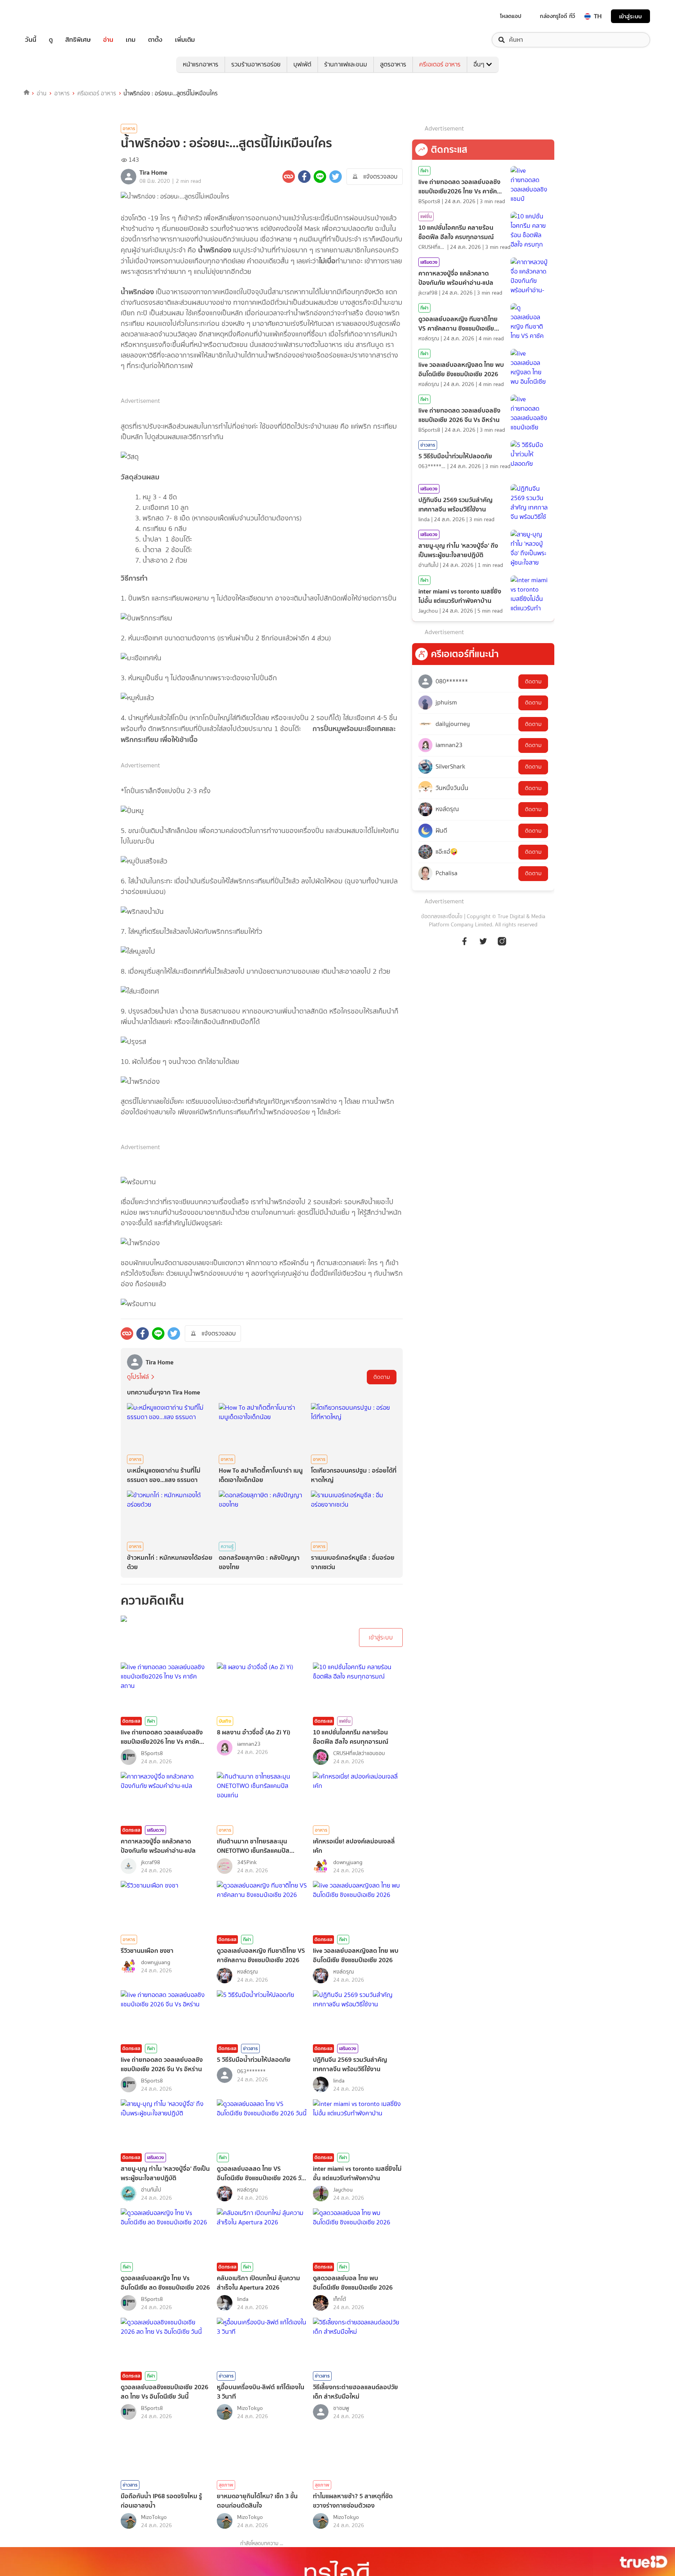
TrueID (48, 16)
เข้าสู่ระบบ (630, 16)
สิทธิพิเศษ (78, 40)
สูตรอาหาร (393, 64)
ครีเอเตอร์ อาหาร (440, 64)
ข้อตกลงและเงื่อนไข (442, 916)
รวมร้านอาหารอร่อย (256, 64)
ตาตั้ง (155, 40)
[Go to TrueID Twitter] (483, 945)
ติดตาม (382, 1377)
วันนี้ (31, 40)
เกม (131, 40)
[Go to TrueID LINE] (502, 945)
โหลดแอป (511, 16)
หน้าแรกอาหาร (201, 64)
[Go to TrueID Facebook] (464, 945)
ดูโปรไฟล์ (138, 1377)
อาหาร (62, 93)
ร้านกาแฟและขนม (346, 64)
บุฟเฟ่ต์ (302, 64)
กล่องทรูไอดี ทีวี (557, 16)
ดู (51, 40)
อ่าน (108, 40)
